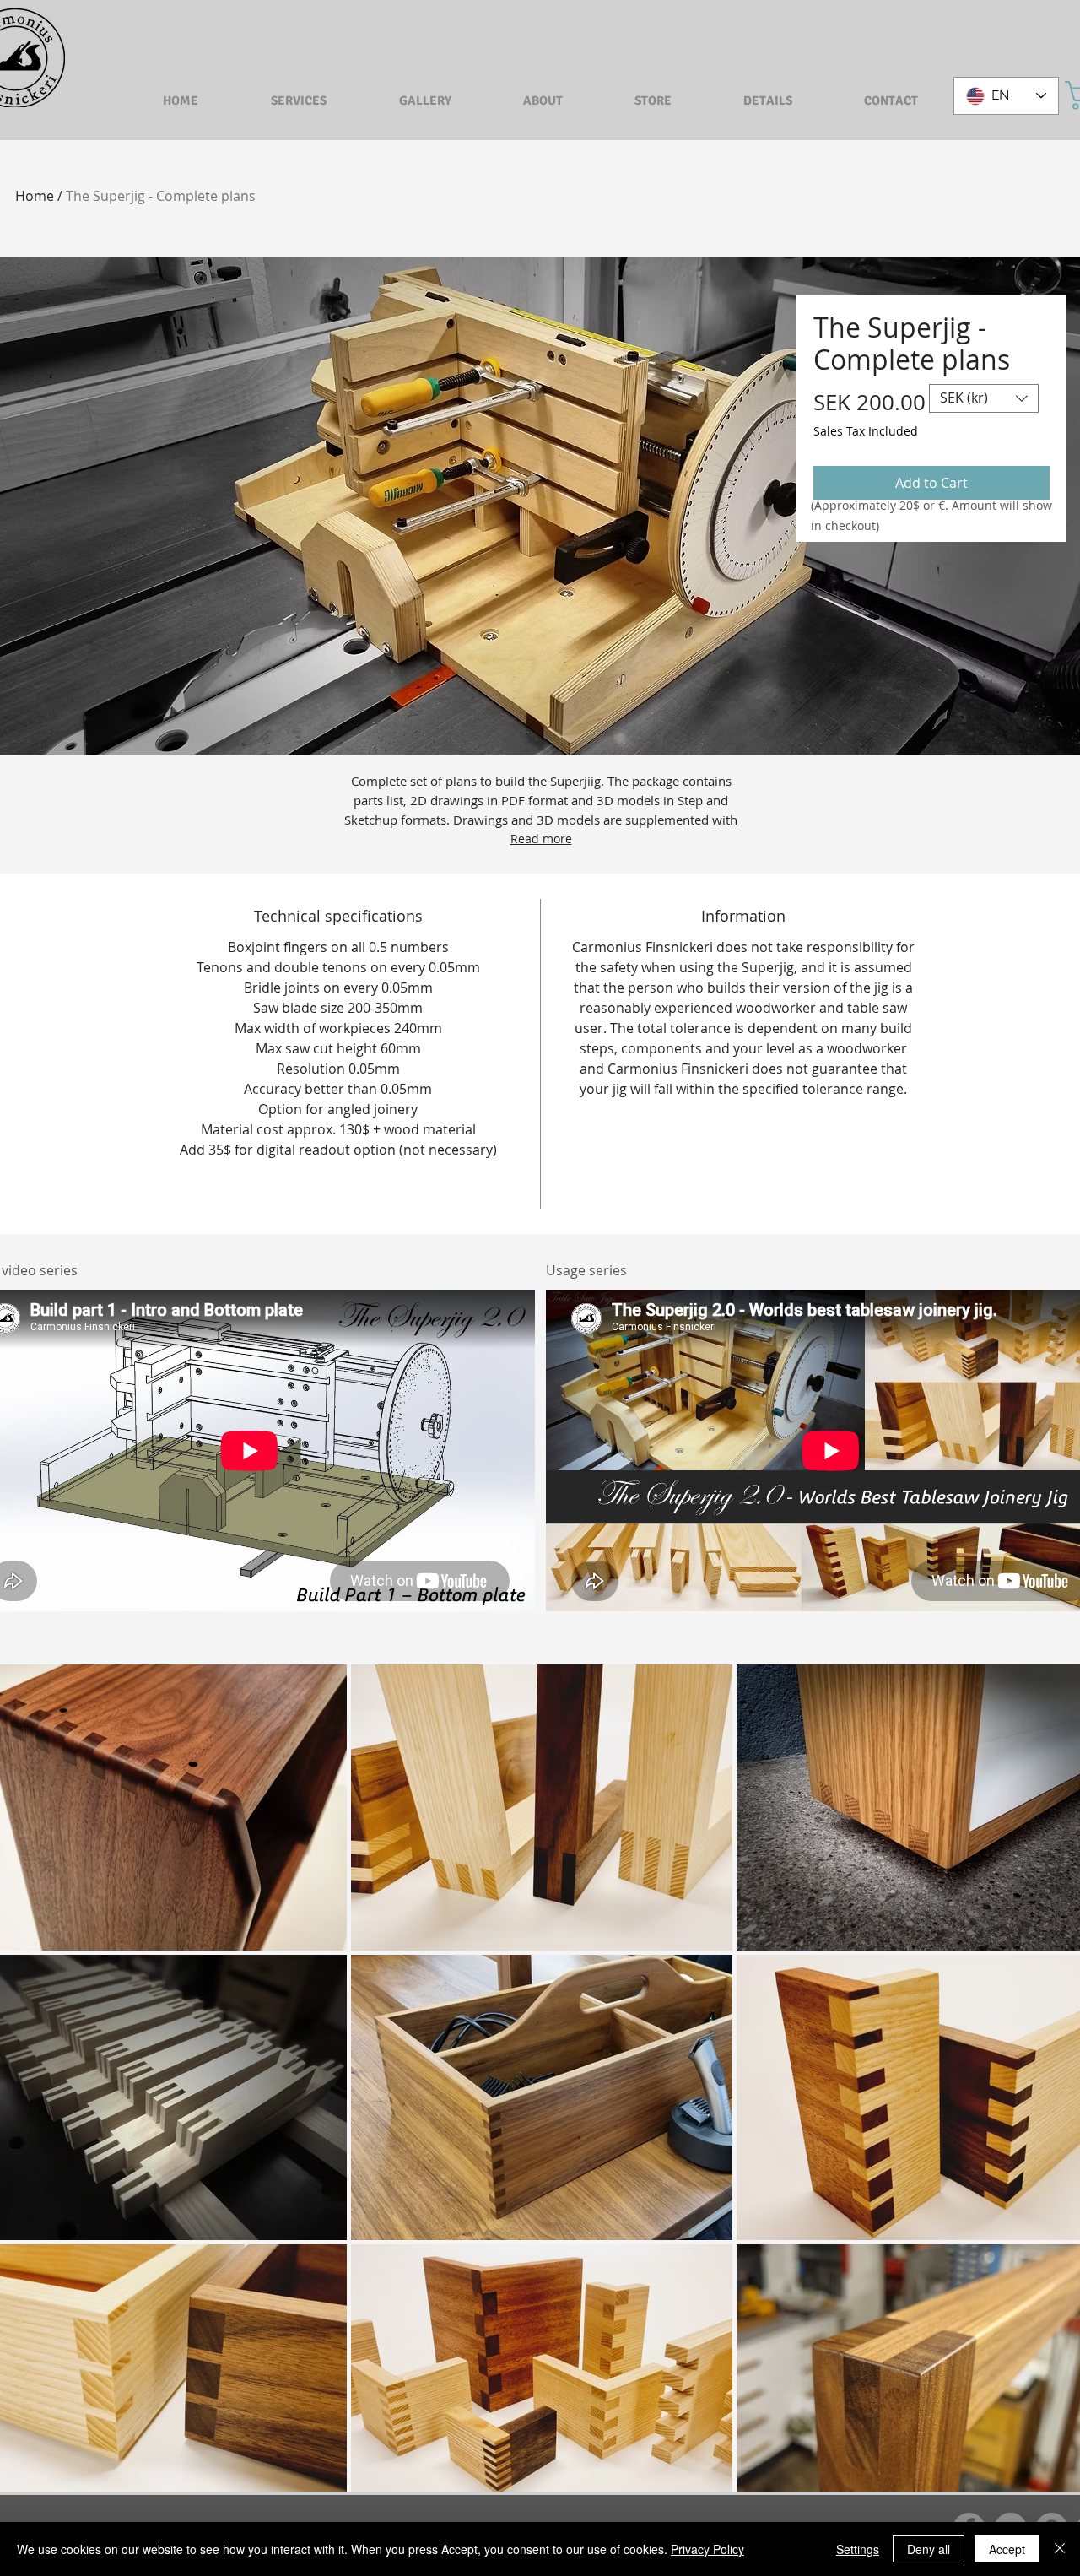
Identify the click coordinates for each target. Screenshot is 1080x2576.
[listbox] (984, 398)
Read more (541, 839)
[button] (984, 398)
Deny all (929, 2549)
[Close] (1060, 2549)
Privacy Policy (707, 2549)
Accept (1007, 2549)
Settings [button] (858, 2549)
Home (35, 196)
